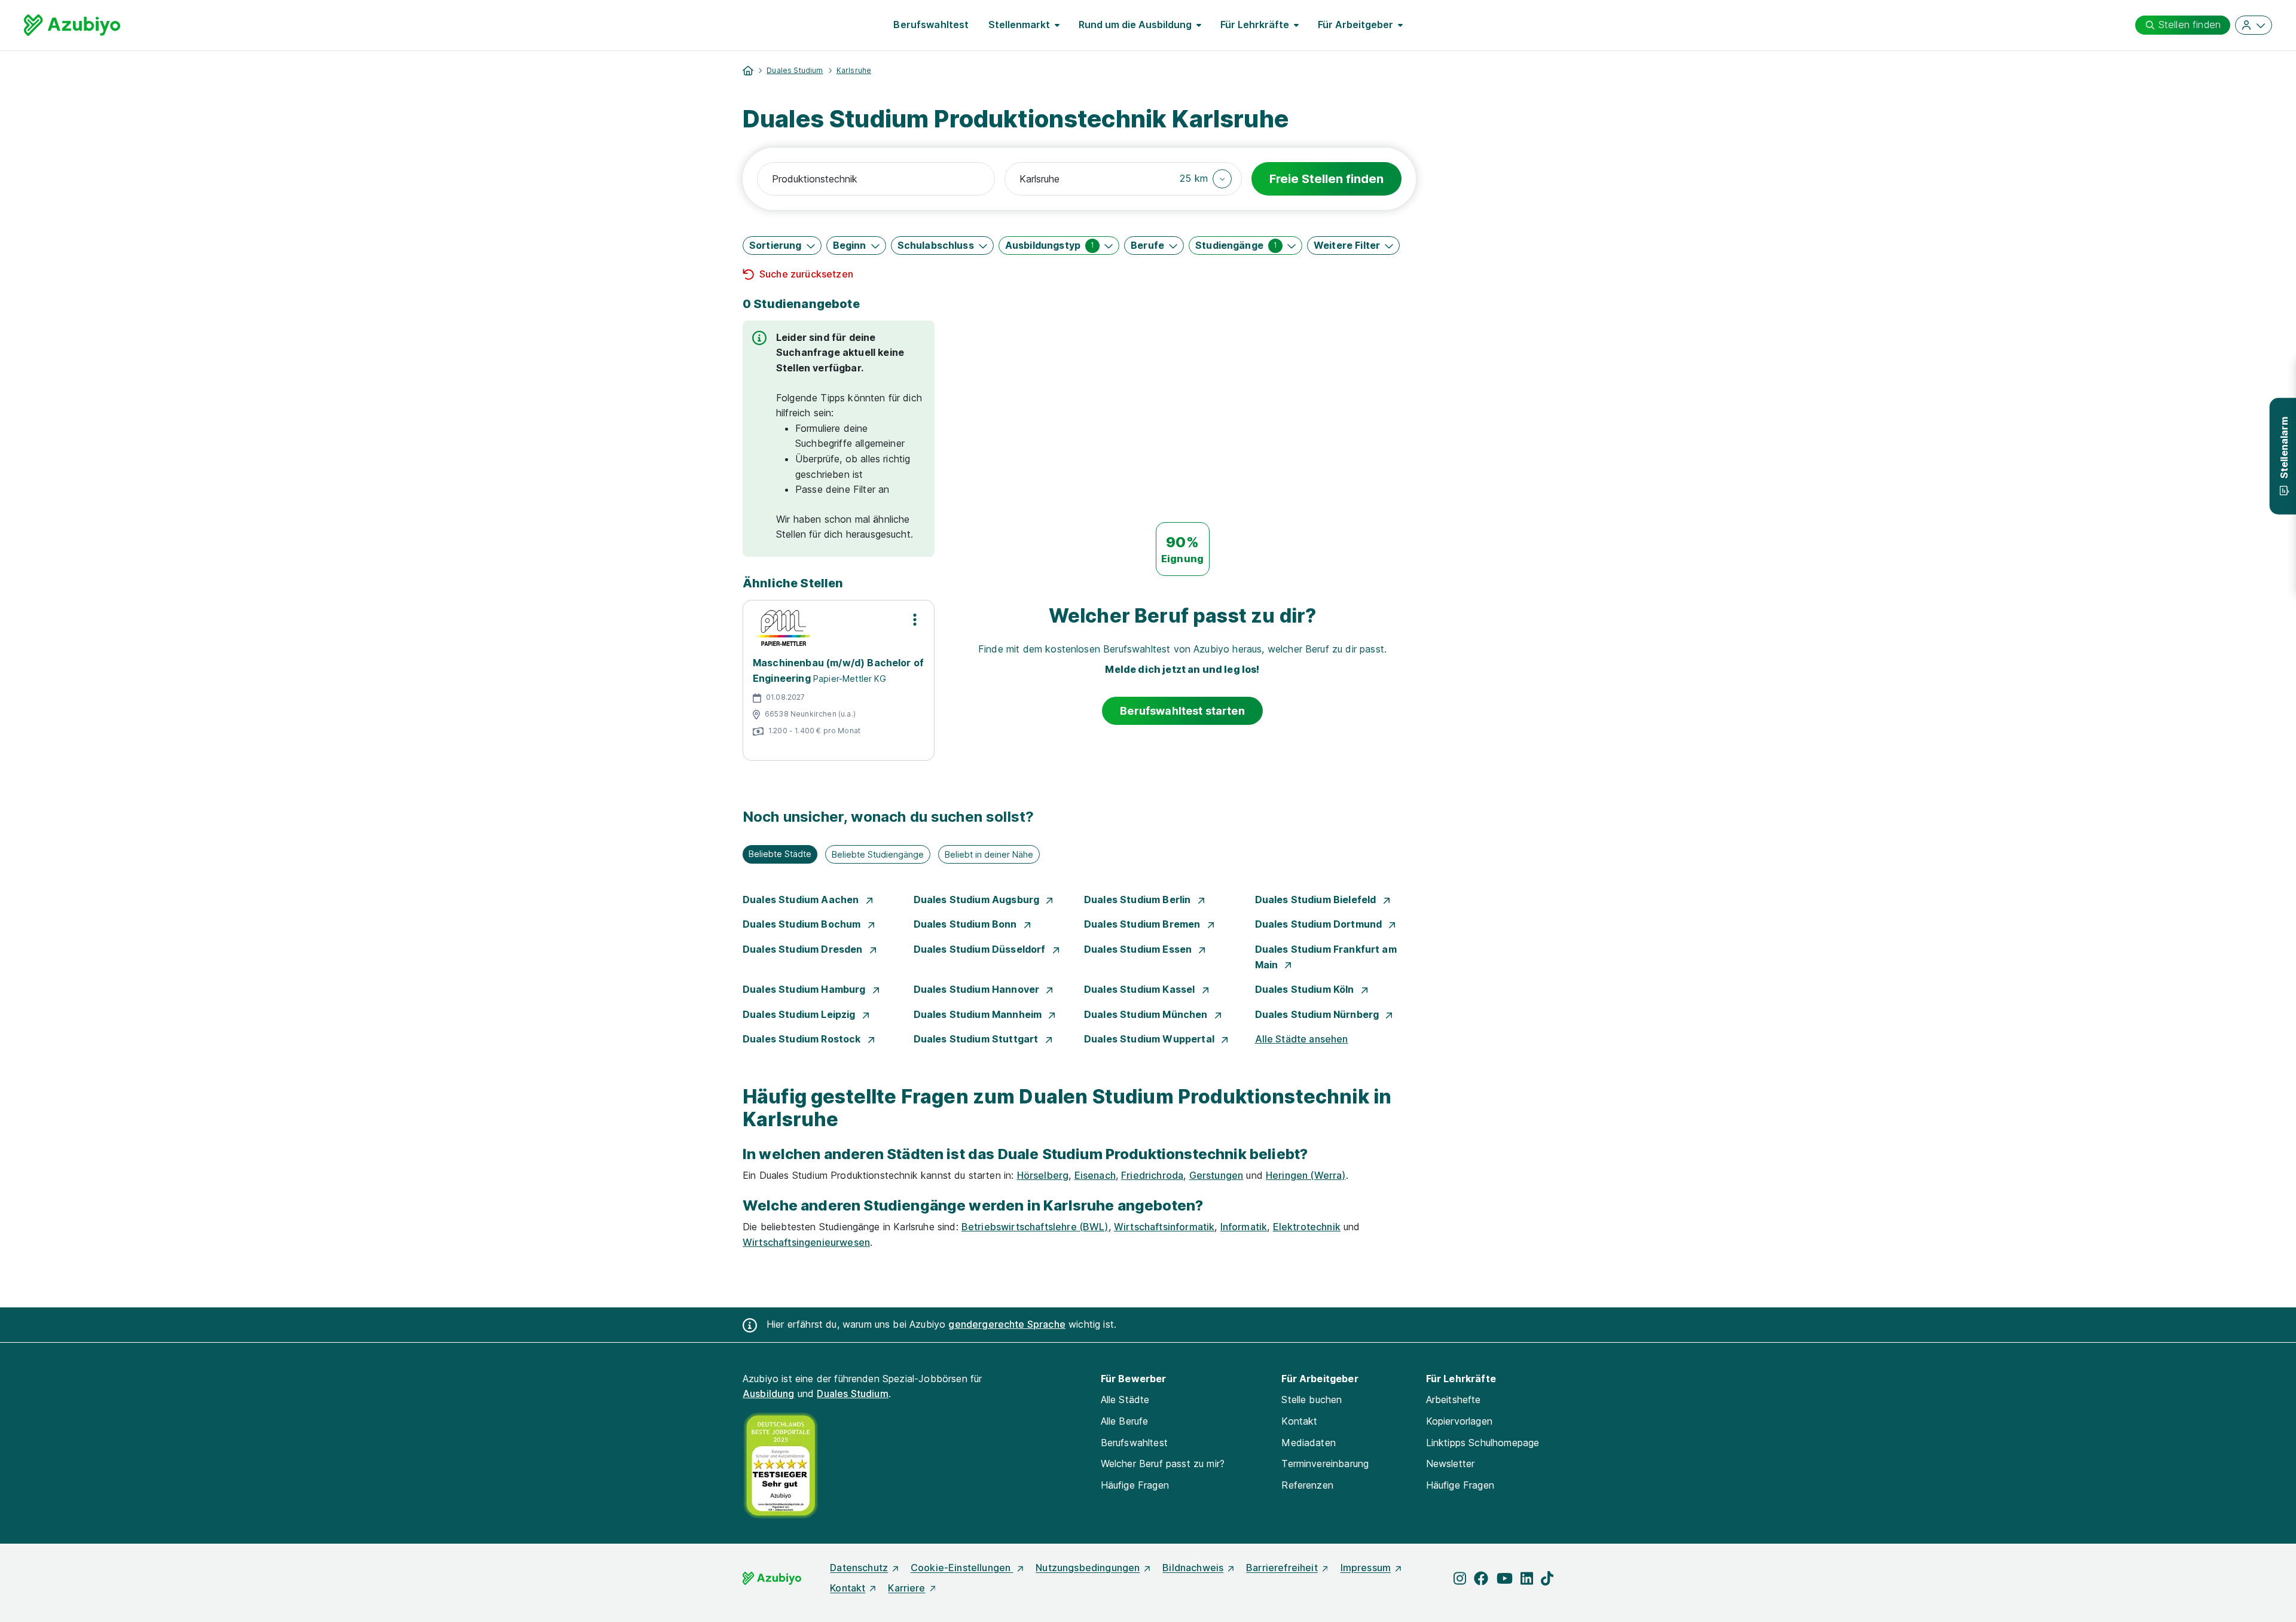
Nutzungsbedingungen (1088, 1568)
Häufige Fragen (1135, 1485)
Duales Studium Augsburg (978, 900)
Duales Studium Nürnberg (1318, 1014)
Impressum (1366, 1568)
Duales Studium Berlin (1139, 900)
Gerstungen (1216, 1175)
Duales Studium (795, 70)
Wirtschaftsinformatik (1164, 1227)
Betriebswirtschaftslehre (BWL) (1035, 1227)
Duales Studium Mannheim (979, 1014)
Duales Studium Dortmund (1320, 924)
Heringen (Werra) (1306, 1175)
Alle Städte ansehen (1302, 1039)
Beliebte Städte (780, 854)
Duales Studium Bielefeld (1317, 900)
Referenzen (1307, 1485)
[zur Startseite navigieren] (748, 71)
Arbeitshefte (1454, 1400)
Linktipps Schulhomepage (1483, 1443)
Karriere (906, 1588)
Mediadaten (1309, 1443)
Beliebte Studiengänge (878, 854)
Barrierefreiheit (1282, 1568)
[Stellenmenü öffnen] (915, 620)
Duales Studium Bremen (1144, 924)
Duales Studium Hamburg (805, 989)
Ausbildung (769, 1394)
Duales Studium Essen (1139, 949)
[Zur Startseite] (72, 25)
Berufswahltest (931, 25)
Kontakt (1299, 1421)
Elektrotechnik (1307, 1227)
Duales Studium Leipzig (800, 1014)
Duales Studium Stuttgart (977, 1039)
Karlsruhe (854, 70)
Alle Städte (1125, 1400)
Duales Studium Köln (1306, 989)
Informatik (1244, 1227)
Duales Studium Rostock (803, 1039)
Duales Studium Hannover (978, 989)
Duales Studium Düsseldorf (981, 949)
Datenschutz (859, 1568)
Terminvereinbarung (1325, 1464)
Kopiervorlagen (1459, 1421)
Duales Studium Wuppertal (1150, 1039)
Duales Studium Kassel (1141, 989)
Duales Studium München (1147, 1014)
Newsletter (1451, 1464)
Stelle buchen (1312, 1400)
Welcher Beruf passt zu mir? (1163, 1464)
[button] (1206, 179)
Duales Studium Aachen (802, 900)
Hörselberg (1043, 1175)
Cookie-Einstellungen (962, 1568)
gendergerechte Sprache (1007, 1324)
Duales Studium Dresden (804, 949)
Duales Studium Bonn (967, 924)
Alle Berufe (1125, 1421)
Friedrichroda (1152, 1175)
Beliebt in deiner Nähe (989, 854)
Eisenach (1095, 1175)
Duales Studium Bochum (803, 924)
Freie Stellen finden (1326, 179)
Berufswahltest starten (1182, 711)
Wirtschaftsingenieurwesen (806, 1242)
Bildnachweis (1193, 1568)
